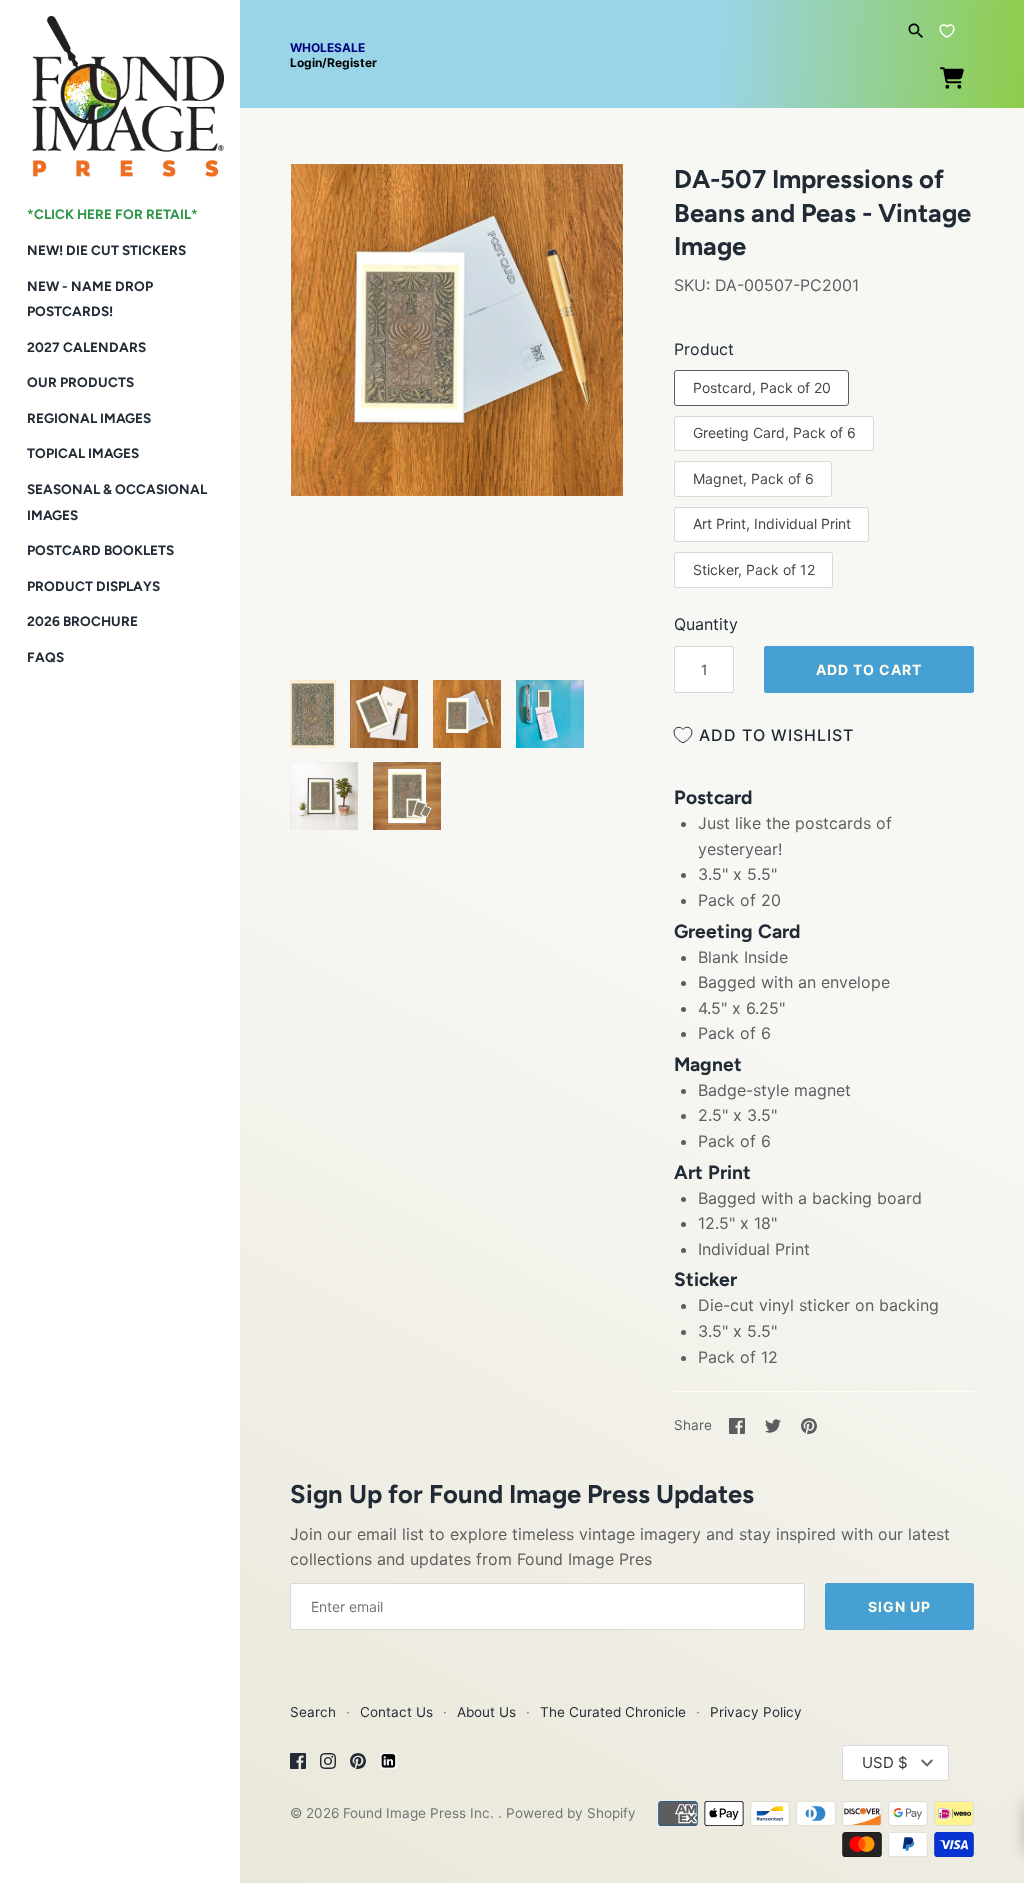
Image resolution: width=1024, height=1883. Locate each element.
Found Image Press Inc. (420, 1813)
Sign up (899, 1606)
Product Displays (93, 586)
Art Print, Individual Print (772, 523)
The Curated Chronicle (613, 1712)
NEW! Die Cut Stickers (106, 250)
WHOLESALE (327, 47)
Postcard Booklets (100, 550)
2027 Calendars (86, 347)
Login (306, 62)
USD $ (885, 1762)
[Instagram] (328, 1764)
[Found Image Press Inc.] (120, 88)
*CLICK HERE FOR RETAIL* (112, 214)
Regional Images (89, 418)
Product (704, 349)
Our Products (80, 382)
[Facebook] (298, 1764)
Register (352, 62)
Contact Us (396, 1712)
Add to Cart (869, 669)
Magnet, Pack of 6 (753, 478)
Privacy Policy (756, 1712)
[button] (333, 204)
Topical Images (83, 453)
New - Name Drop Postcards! (90, 299)
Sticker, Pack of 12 (754, 569)
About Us (486, 1712)
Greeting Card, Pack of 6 (774, 432)
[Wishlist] (947, 28)
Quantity (706, 624)
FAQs (45, 657)
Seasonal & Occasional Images (117, 502)
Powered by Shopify (571, 1813)
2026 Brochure (82, 621)
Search (313, 1712)
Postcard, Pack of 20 (762, 387)
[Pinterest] (358, 1764)
